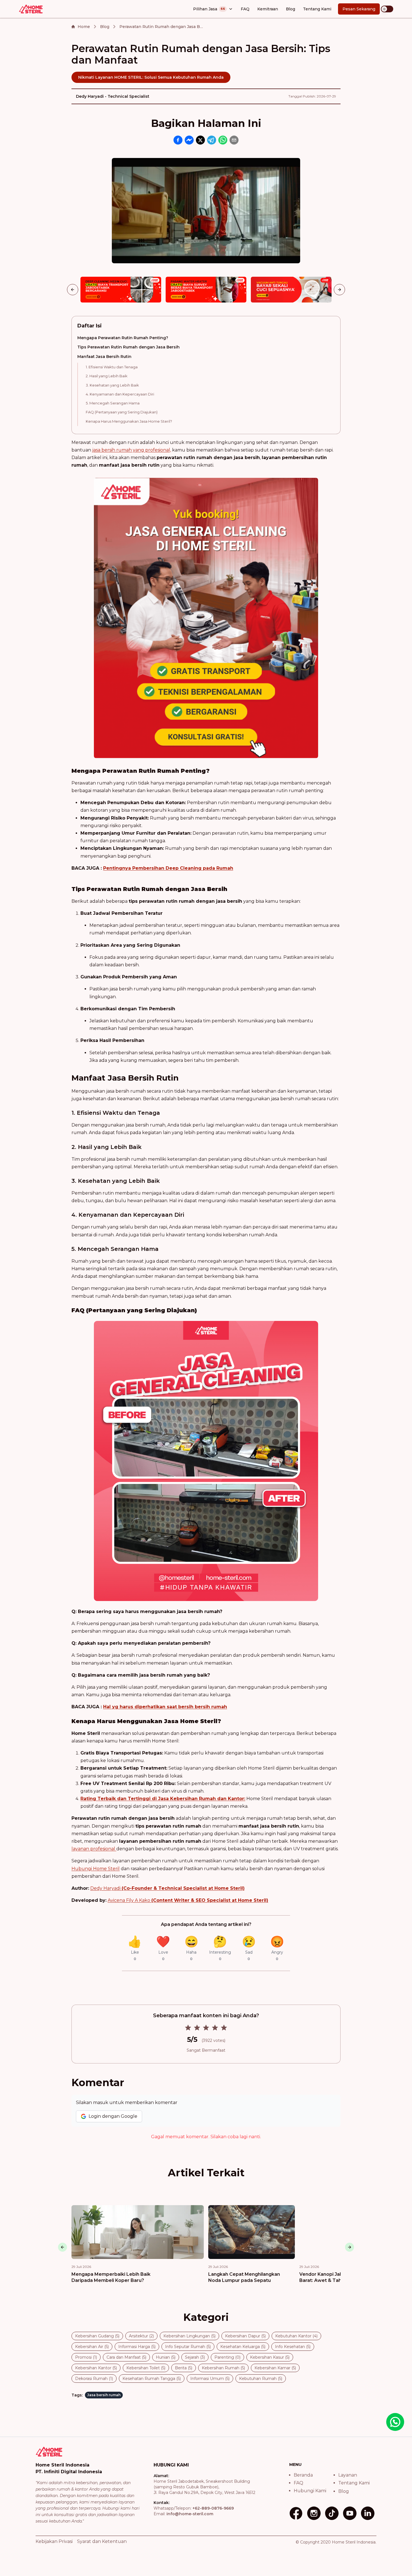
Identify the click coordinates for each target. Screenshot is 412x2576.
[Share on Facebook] (178, 140)
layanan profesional (94, 1849)
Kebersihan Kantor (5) (96, 2368)
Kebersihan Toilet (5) (146, 2368)
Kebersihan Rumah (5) (223, 2368)
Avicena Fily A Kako (188, 1900)
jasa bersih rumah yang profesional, (132, 450)
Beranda (303, 2475)
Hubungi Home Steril (96, 1869)
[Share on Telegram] (212, 140)
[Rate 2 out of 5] (197, 2028)
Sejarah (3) (195, 2357)
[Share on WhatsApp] (223, 140)
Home (84, 27)
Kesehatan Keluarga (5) (243, 2347)
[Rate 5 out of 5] (224, 2028)
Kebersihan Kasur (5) (270, 2357)
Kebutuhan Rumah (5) (261, 2379)
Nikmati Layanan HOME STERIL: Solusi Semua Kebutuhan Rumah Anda (151, 77)
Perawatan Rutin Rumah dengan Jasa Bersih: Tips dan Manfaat (161, 27)
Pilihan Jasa (209, 9)
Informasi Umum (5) (210, 2379)
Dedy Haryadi (167, 1888)
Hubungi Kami (310, 2491)
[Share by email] (234, 140)
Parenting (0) (227, 2357)
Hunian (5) (166, 2357)
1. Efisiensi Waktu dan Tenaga (112, 367)
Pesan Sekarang (359, 9)
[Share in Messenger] (189, 140)
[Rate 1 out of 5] (188, 2028)
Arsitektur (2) (141, 2336)
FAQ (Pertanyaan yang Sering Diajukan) (122, 412)
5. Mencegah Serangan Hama (113, 403)
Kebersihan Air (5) (92, 2347)
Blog (291, 9)
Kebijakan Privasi (54, 2541)
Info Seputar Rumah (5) (188, 2347)
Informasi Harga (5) (137, 2347)
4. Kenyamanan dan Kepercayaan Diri (120, 394)
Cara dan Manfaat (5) (126, 2357)
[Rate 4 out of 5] (215, 2028)
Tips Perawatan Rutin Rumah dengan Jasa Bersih (129, 347)
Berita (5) (184, 2368)
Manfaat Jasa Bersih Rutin (104, 357)
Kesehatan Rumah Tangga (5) (152, 2379)
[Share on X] (200, 140)
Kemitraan (268, 9)
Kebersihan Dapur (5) (245, 2336)
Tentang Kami (317, 9)
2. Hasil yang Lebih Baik (107, 376)
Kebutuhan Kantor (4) (296, 2336)
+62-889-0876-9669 (213, 2508)
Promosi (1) (86, 2357)
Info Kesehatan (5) (293, 2347)
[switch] (387, 9)
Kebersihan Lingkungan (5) (189, 2336)
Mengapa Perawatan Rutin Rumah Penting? (123, 338)
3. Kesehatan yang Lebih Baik (112, 385)
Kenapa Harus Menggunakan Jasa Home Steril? (129, 421)
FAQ (245, 9)
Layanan (348, 2475)
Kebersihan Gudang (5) (97, 2336)
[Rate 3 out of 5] (206, 2028)
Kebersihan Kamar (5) (275, 2368)
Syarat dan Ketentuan (102, 2541)
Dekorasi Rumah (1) (94, 2379)
